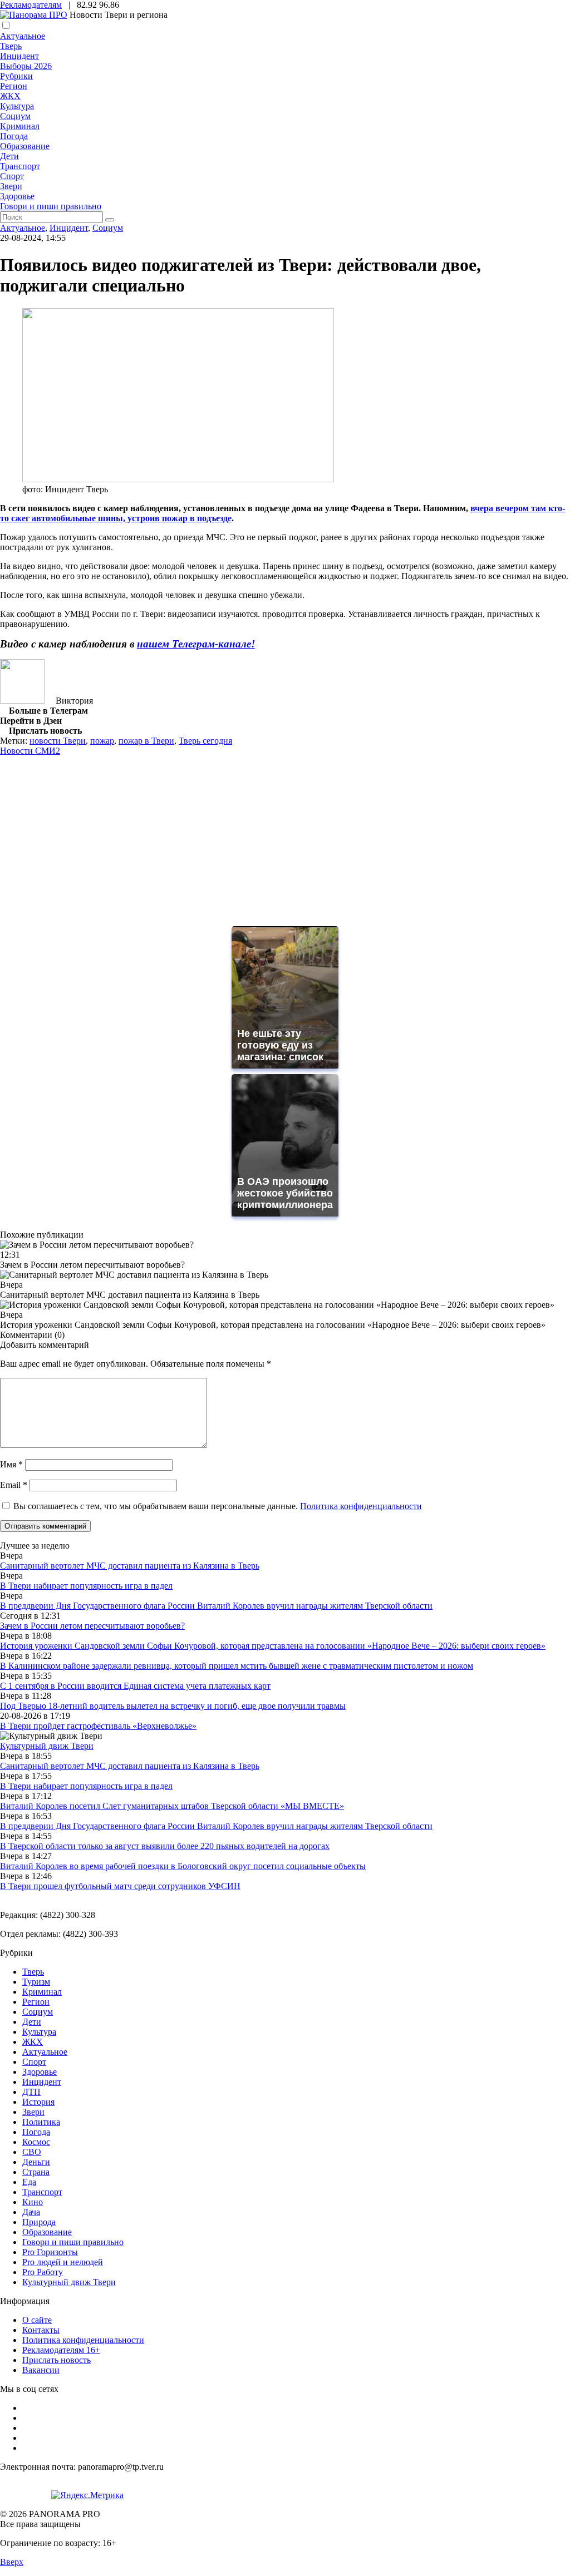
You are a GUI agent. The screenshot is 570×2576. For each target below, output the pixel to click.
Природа (39, 2222)
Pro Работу (43, 2272)
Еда (29, 2182)
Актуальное (23, 36)
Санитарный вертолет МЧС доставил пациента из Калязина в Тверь (130, 1566)
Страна (36, 2172)
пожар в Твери (146, 741)
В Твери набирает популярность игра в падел (86, 1586)
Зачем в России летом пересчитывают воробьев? (92, 1626)
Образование (25, 146)
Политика (41, 2122)
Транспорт (20, 166)
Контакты (41, 2330)
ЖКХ (10, 96)
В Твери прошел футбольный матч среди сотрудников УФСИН (120, 1886)
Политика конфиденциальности (361, 1506)
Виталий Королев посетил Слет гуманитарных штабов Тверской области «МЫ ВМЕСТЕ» (172, 1806)
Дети (9, 156)
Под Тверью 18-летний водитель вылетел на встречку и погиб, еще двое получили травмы (173, 1706)
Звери (11, 186)
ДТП (31, 2092)
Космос (36, 2142)
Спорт (12, 176)
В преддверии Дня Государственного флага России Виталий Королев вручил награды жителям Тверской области (216, 1606)
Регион (14, 86)
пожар (102, 741)
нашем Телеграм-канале (194, 644)
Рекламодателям (31, 5)
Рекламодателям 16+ (61, 2350)
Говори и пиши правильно (51, 206)
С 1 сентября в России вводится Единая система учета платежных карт (135, 1686)
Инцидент (19, 56)
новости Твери (58, 741)
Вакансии (41, 2370)
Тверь (11, 46)
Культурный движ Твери (69, 2282)
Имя (11, 1464)
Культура (17, 106)
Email (14, 1485)
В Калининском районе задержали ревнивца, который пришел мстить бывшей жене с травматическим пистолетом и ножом (237, 1666)
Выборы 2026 (26, 66)
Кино (33, 2202)
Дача (31, 2212)
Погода (14, 136)
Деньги (36, 2162)
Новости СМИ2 (30, 751)
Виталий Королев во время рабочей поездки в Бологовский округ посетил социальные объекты (183, 1866)
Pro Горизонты (50, 2252)
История (38, 2102)
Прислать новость (56, 2360)
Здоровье (17, 196)
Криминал (20, 126)
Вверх (12, 2562)
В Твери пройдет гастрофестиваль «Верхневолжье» (98, 1726)
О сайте (37, 2320)
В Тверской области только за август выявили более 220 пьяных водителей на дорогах (165, 1846)
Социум (15, 116)
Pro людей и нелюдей (63, 2262)
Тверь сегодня (205, 741)
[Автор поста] (22, 701)
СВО (32, 2152)
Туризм (36, 1982)
